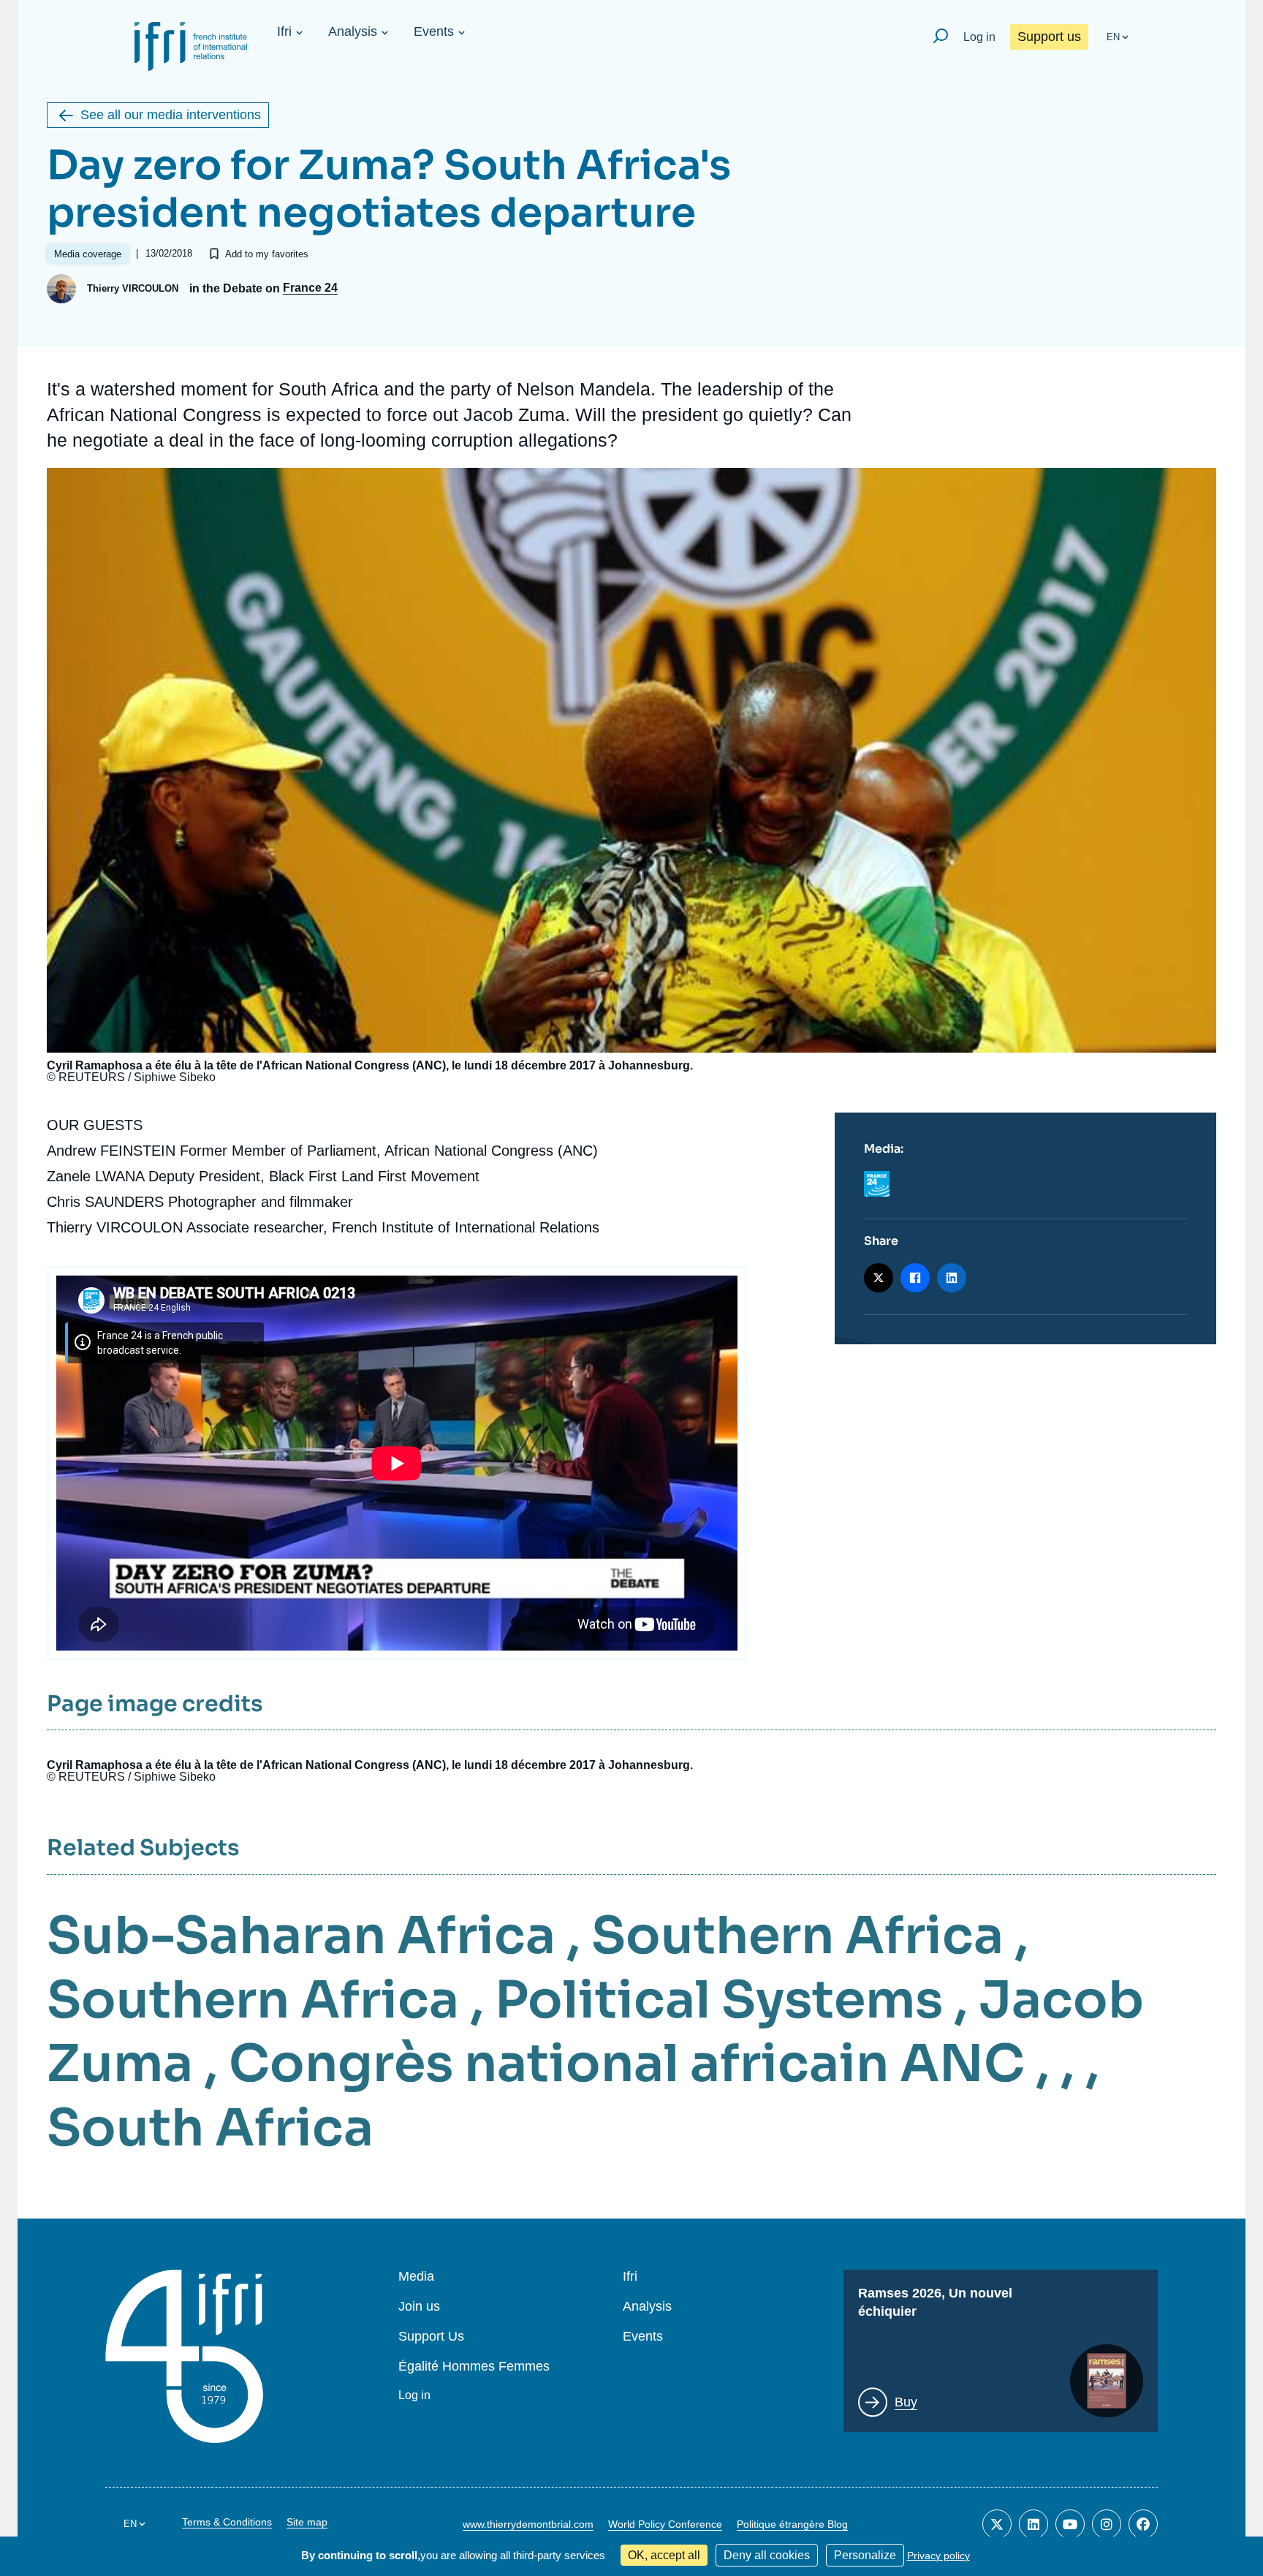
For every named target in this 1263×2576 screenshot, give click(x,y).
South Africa (210, 2128)
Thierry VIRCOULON (133, 288)
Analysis (353, 31)
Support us (1049, 37)
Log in (979, 37)
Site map (307, 2522)
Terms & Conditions (227, 2522)
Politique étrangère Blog (792, 2524)
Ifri (284, 31)
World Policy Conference (665, 2524)
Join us (419, 2307)
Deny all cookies (767, 2555)
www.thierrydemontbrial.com (528, 2524)
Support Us (431, 2337)
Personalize (865, 2555)
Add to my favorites (267, 254)
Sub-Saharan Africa (301, 1936)
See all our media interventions (171, 115)
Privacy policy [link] (938, 2556)
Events (434, 31)
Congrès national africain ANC (627, 2064)
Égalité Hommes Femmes (474, 2367)
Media (416, 2277)
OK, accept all (664, 2555)
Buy (906, 2402)
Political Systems (719, 2000)
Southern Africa (797, 1936)
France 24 (310, 288)
